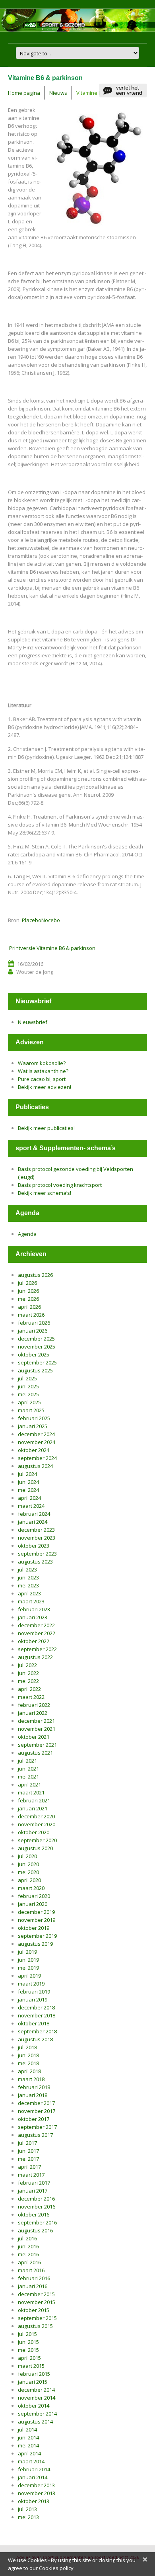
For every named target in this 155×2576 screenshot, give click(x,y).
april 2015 (29, 2358)
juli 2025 (27, 1378)
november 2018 (37, 2015)
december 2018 (36, 2007)
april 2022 (29, 1689)
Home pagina (24, 93)
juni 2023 (28, 1577)
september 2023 (37, 1554)
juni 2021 (28, 1769)
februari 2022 (34, 1705)
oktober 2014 (34, 2406)
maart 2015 (31, 2366)
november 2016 (37, 2207)
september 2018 (37, 2031)
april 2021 (29, 1784)
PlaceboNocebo (41, 920)
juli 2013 (27, 2509)
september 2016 (37, 2222)
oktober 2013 (34, 2501)
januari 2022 (33, 1713)
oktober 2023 (34, 1546)
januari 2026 (33, 1331)
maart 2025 (31, 1410)
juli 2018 (27, 2047)
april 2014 (29, 2453)
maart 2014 (31, 2461)
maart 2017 (31, 2175)
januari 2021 (33, 1808)
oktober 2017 (34, 2119)
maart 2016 (31, 2270)
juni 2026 (28, 1291)
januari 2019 (33, 1999)
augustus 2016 (35, 2230)
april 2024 (29, 1498)
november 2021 (37, 1729)
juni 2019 (28, 1960)
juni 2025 (28, 1386)
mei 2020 (28, 1872)
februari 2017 (34, 2183)
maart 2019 (31, 1984)
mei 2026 (28, 1299)
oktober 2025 (34, 1354)
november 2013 (37, 2493)
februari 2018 (34, 2087)
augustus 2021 (35, 1753)
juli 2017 (27, 2143)
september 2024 (37, 1458)
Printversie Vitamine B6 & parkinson (52, 948)
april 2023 (29, 1593)
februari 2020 (34, 1896)
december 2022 (36, 1625)
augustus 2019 (35, 1944)
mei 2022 (28, 1681)
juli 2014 (27, 2429)
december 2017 (36, 2103)
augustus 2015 (35, 2326)
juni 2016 (28, 2246)
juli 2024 (27, 1474)
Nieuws (58, 93)
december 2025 (36, 1339)
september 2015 (37, 2318)
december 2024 (36, 1434)
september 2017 (37, 2127)
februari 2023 (34, 1609)
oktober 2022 (34, 1641)
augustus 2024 (35, 1466)
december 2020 (36, 1816)
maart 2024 (31, 1506)
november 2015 (37, 2302)
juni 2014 (28, 2437)
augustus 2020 (35, 1848)
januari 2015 (33, 2382)
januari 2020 (33, 1904)
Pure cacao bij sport (42, 1079)
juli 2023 (27, 1569)
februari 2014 (34, 2469)
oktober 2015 (34, 2310)
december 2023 (36, 1530)
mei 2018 (28, 2063)
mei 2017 (28, 2159)
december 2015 (36, 2294)
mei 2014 (28, 2445)
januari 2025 (33, 1426)
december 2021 (36, 1721)
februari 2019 (34, 1992)
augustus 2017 (35, 2135)
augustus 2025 (35, 1370)
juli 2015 (27, 2334)
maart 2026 (31, 1315)
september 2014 (37, 2414)
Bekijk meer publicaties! (46, 1128)
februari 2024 (34, 1514)
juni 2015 (28, 2342)
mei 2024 (28, 1490)
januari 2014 (33, 2477)
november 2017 (37, 2111)
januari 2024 (33, 1522)
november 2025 (37, 1347)
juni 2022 (28, 1673)
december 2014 (36, 2390)
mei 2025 (28, 1394)
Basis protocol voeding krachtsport (60, 1185)
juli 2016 (27, 2238)
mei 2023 (28, 1585)
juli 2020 (27, 1856)
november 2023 (37, 1538)
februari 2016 (34, 2278)
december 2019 (36, 1912)
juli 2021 (27, 1761)
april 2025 (29, 1402)
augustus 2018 (35, 2039)
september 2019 (37, 1936)
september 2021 (37, 1745)
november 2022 (37, 1633)
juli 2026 (27, 1283)
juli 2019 (27, 1952)
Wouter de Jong (35, 972)
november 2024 (37, 1442)
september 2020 (37, 1840)
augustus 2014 (35, 2422)
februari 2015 (34, 2374)
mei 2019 (28, 1968)
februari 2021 (34, 1800)
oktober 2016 (34, 2214)
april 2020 (29, 1880)
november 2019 (37, 1920)
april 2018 (29, 2071)
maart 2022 (31, 1697)
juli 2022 (27, 1665)
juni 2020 (28, 1864)
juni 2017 (28, 2151)
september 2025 (37, 1362)
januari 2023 (33, 1617)
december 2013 (36, 2485)
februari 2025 (34, 1418)
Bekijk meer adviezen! (45, 1087)
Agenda (27, 1234)
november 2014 (37, 2398)
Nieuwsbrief (33, 1022)
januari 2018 (33, 2095)
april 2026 (29, 1307)
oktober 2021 (34, 1737)
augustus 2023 (35, 1562)
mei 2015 (28, 2350)
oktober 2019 (34, 1928)
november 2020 (37, 1824)
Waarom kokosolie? (42, 1063)
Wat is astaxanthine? (43, 1071)
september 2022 (37, 1649)
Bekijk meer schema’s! (45, 1193)
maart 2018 (31, 2079)
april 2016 (29, 2262)
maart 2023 (31, 1601)
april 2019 (29, 1976)
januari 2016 (33, 2286)
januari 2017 (33, 2191)
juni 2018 (28, 2055)
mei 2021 (28, 1777)
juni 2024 (28, 1482)
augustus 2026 (35, 1275)
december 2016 (36, 2199)
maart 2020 (31, 1888)
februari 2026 (34, 1323)
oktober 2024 (34, 1450)
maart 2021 (31, 1792)
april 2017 (29, 2167)
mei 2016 (28, 2254)
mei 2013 (28, 2517)
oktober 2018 (34, 2023)
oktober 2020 (34, 1832)
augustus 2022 (35, 1657)
